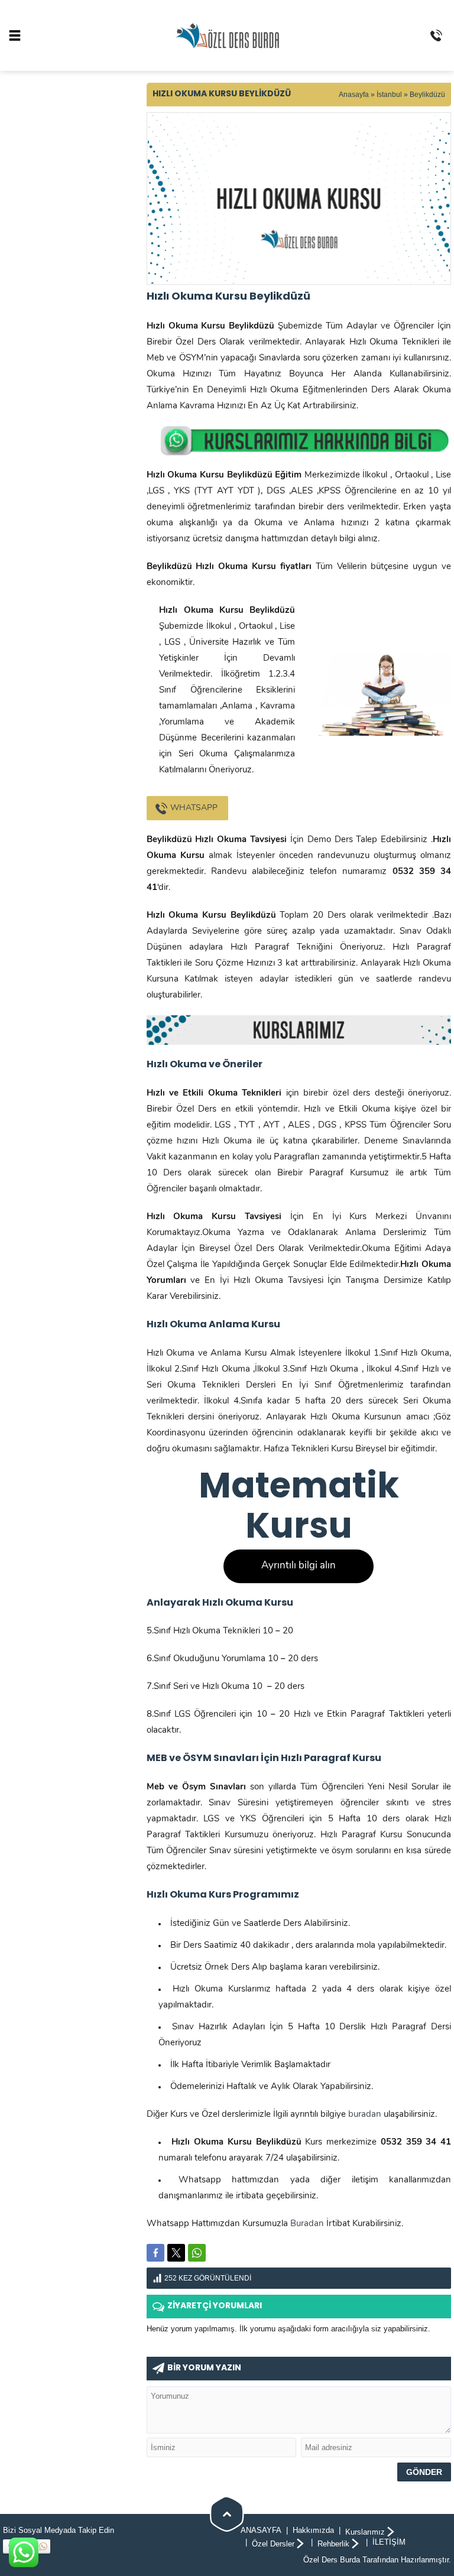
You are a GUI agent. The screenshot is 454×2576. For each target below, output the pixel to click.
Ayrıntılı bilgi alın (299, 1566)
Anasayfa (354, 95)
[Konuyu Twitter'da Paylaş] (176, 2253)
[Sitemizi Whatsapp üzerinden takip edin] (43, 2546)
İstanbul (389, 95)
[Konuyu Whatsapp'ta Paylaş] (197, 2253)
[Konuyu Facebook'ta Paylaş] (155, 2253)
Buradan (307, 2224)
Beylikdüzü (427, 95)
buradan (365, 2115)
